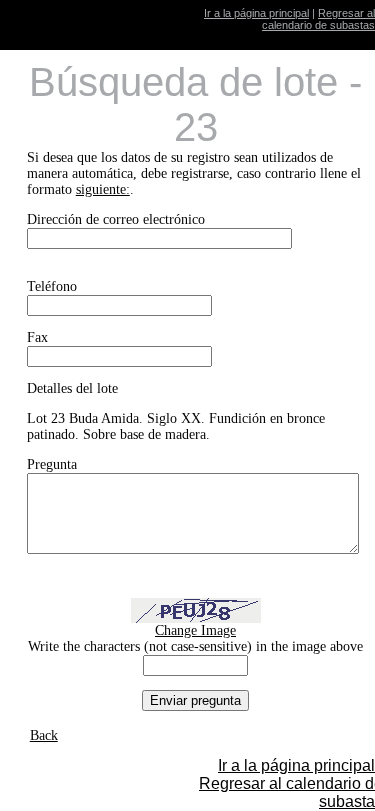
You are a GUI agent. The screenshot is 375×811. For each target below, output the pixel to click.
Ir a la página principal (256, 13)
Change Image (195, 630)
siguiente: (103, 189)
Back (44, 735)
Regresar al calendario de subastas (318, 19)
